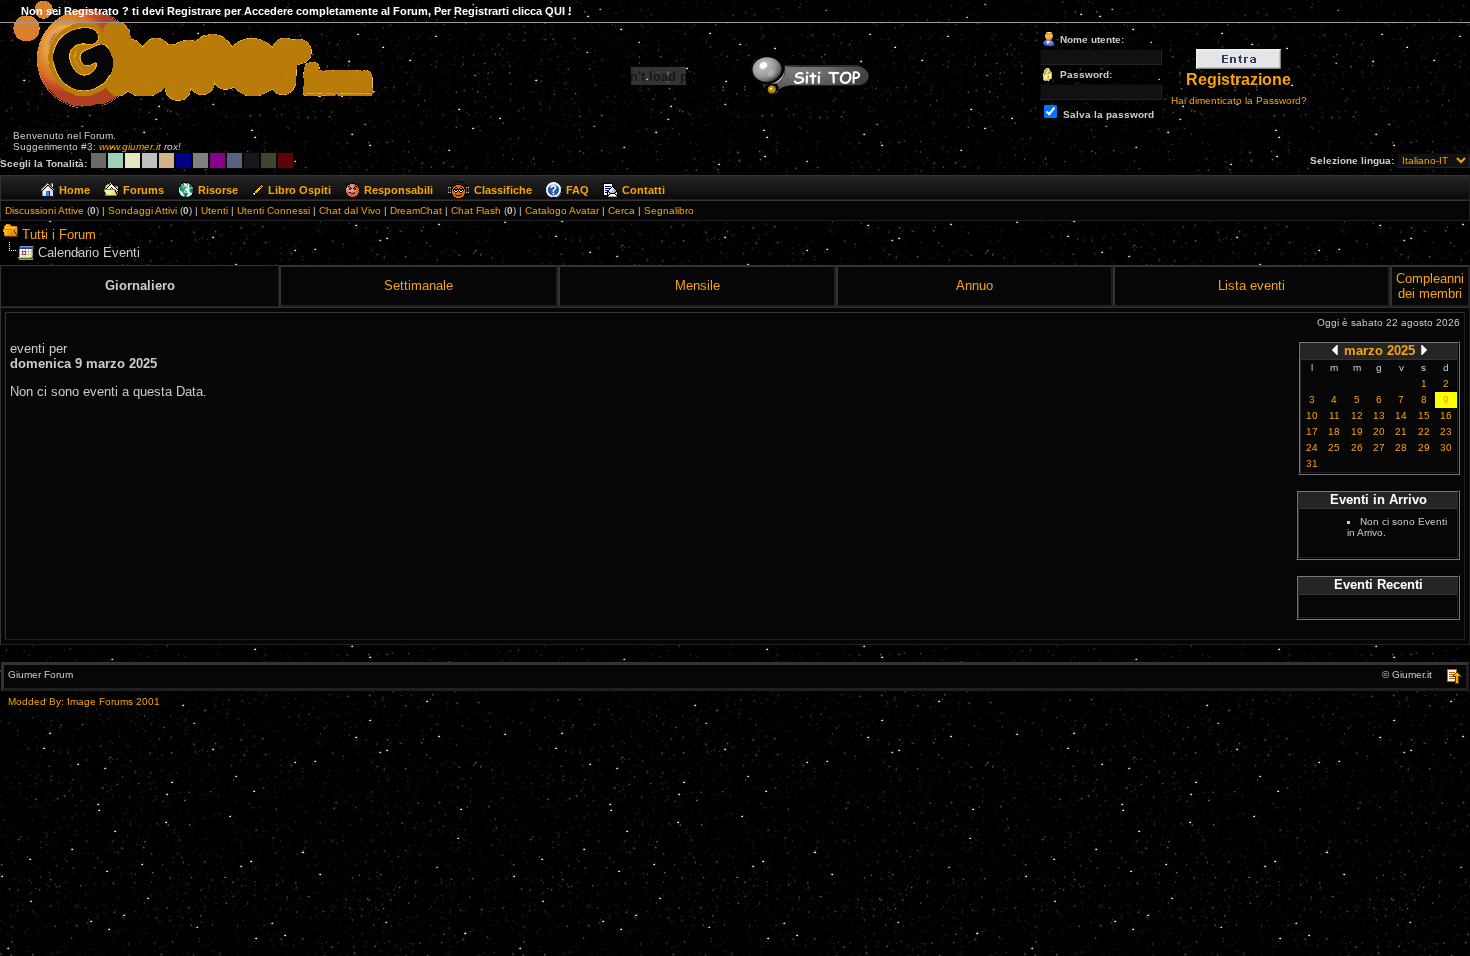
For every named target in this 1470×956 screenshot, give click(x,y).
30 (1446, 447)
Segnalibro (669, 210)
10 (1312, 415)
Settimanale (418, 285)
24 (1312, 447)
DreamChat (416, 210)
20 (1379, 431)
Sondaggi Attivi (142, 210)
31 (1312, 463)
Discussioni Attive (44, 210)
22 (1424, 431)
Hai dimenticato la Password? (1239, 100)
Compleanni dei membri (1430, 286)
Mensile (697, 285)
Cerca (621, 210)
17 (1312, 431)
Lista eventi (1251, 285)
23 (1446, 431)
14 (1401, 415)
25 (1334, 447)
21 (1401, 431)
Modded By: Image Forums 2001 (84, 701)
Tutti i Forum (59, 234)
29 (1424, 447)
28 (1401, 447)
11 (1334, 415)
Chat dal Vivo (350, 210)
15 (1424, 415)
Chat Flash (476, 210)
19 (1357, 431)
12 (1357, 415)
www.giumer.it (130, 146)
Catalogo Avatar (562, 210)
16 (1446, 415)
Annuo (974, 285)
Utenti (214, 210)
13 (1379, 415)
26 (1357, 447)
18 (1334, 431)
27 (1379, 447)
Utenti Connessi (273, 210)
